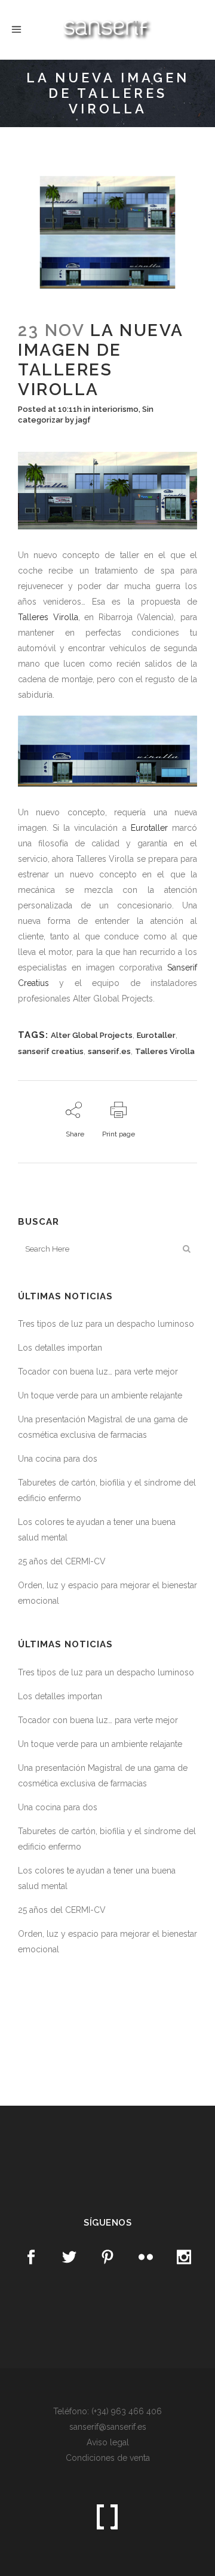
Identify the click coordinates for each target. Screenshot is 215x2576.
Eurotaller (149, 828)
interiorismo (115, 409)
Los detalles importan (60, 1348)
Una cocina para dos (58, 1459)
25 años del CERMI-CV (62, 1561)
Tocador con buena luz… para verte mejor (98, 1372)
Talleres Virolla (48, 617)
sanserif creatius (51, 1051)
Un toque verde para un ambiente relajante (100, 1395)
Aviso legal (108, 2442)
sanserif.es (109, 1051)
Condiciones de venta (108, 2458)
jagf (83, 420)
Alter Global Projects (92, 1035)
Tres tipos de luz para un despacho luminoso (106, 1324)
